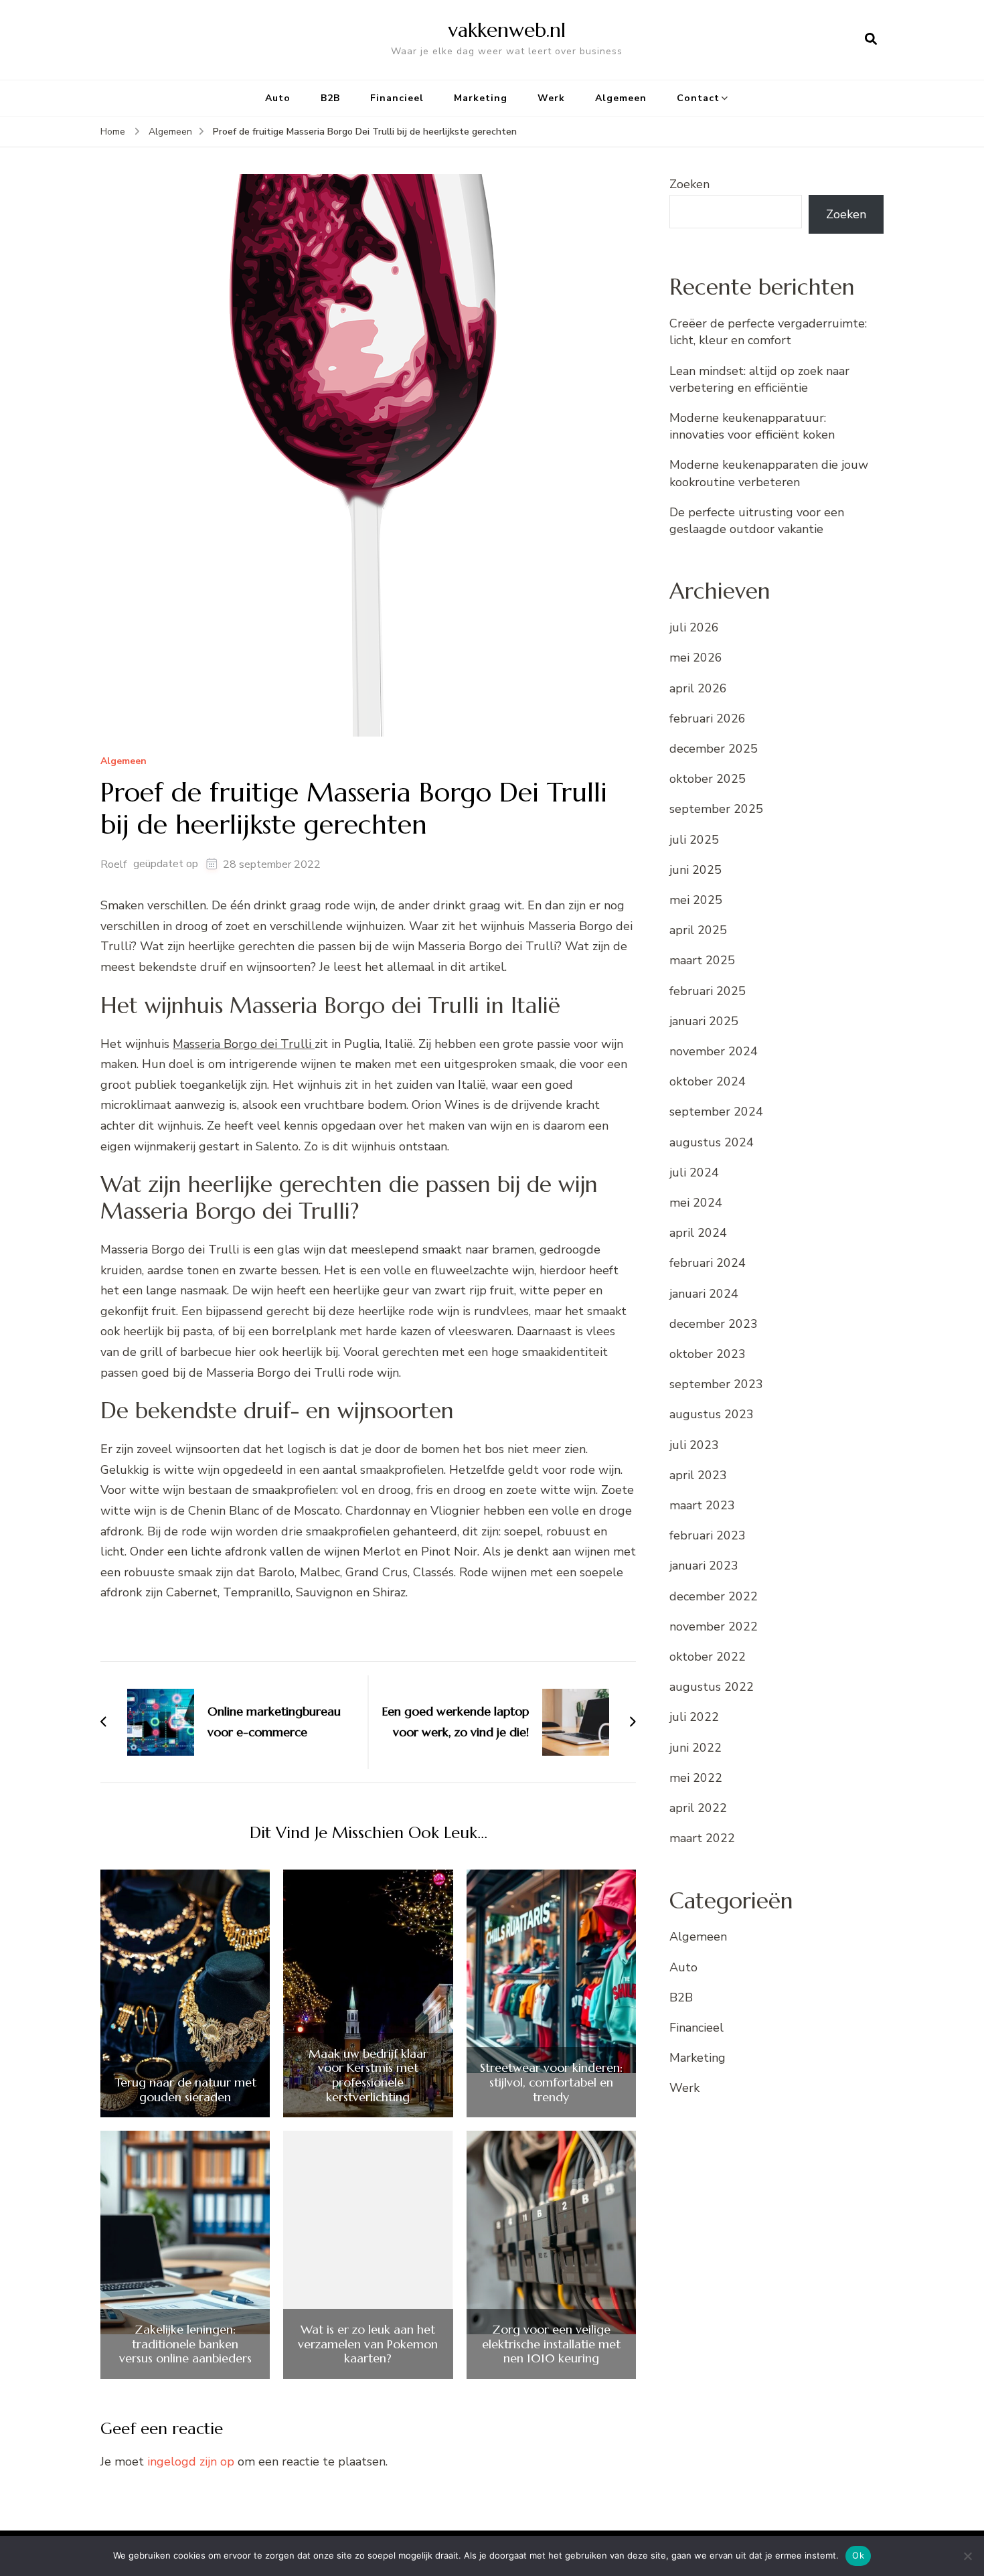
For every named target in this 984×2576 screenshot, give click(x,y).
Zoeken (689, 184)
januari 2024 (704, 1294)
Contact (698, 98)
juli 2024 (694, 1172)
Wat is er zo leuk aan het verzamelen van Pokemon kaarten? (368, 2344)
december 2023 (714, 1324)
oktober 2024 (708, 1081)
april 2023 (698, 1475)
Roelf (113, 864)
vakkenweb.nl (507, 30)
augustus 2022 (712, 1687)
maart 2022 (702, 1838)
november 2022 (714, 1626)
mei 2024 (696, 1203)
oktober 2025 (708, 779)
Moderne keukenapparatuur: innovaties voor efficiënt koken (752, 426)
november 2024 (714, 1051)
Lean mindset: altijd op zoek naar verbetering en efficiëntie (759, 379)
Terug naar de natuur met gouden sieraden (185, 2090)
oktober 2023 (708, 1354)
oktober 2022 (708, 1657)
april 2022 (698, 1808)
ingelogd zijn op (191, 2461)
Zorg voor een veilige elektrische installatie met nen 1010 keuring (551, 2344)
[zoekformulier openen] (871, 40)
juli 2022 (694, 1717)
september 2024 (716, 1112)
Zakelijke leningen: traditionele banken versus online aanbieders (185, 2344)
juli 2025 (694, 840)
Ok (858, 2555)
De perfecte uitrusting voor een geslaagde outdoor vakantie (757, 521)
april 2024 (698, 1233)
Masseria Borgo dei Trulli (244, 1044)
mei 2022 (696, 1778)
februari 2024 (708, 1263)
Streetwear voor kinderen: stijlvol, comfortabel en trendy (551, 2082)
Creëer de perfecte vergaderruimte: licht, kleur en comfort (768, 332)
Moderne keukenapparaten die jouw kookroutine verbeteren (769, 473)
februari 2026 (708, 718)
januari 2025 (704, 1021)
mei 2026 (696, 658)
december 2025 (714, 749)
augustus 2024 (712, 1142)
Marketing (481, 98)
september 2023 (716, 1384)
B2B (330, 98)
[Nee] (967, 2556)
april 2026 (698, 688)
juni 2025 (695, 870)
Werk (551, 98)
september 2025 (716, 809)
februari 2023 (708, 1535)
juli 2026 (694, 627)
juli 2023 (694, 1445)
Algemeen (621, 98)
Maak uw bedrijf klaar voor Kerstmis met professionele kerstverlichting (368, 2075)
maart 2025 (702, 960)
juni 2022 (695, 1748)
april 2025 (698, 930)
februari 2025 (708, 991)
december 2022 (714, 1596)
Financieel (397, 98)
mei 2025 (696, 900)
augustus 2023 (712, 1414)
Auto (278, 98)
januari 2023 (704, 1566)
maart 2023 (702, 1505)
